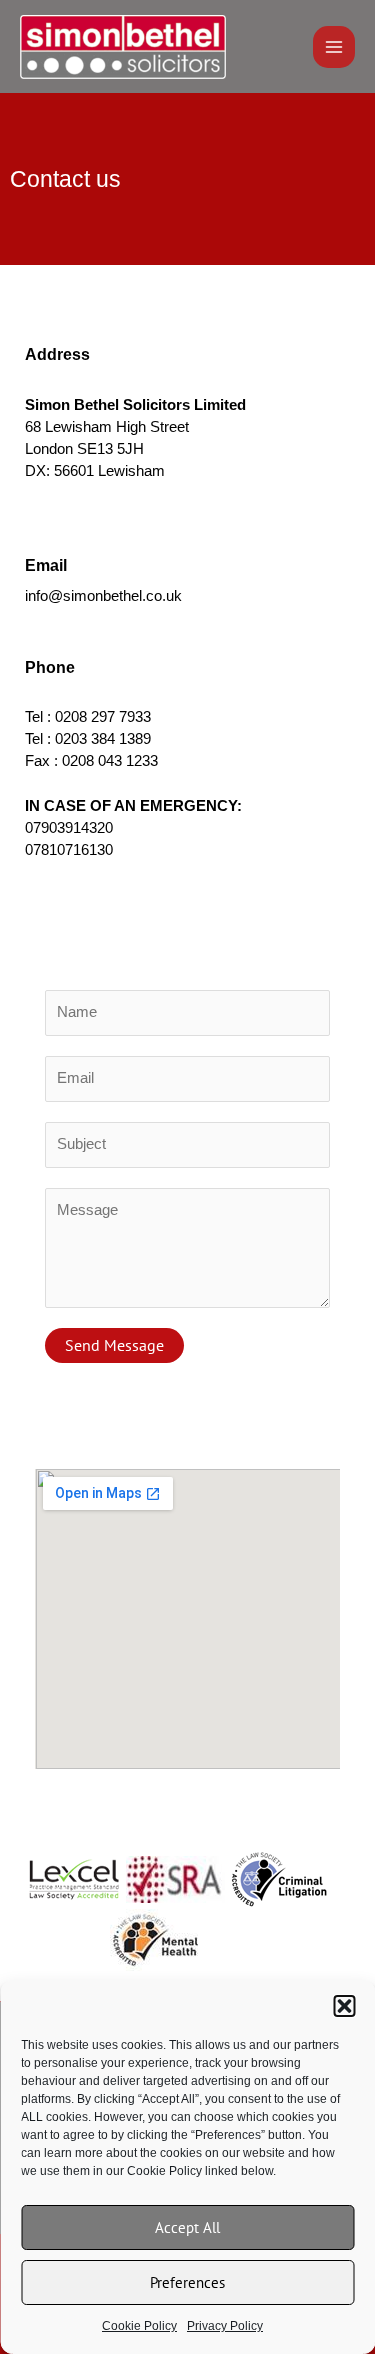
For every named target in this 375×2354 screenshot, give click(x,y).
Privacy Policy (225, 2326)
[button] (344, 2006)
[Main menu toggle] (334, 47)
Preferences (187, 2282)
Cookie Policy (139, 2326)
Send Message (114, 1345)
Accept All (187, 2227)
